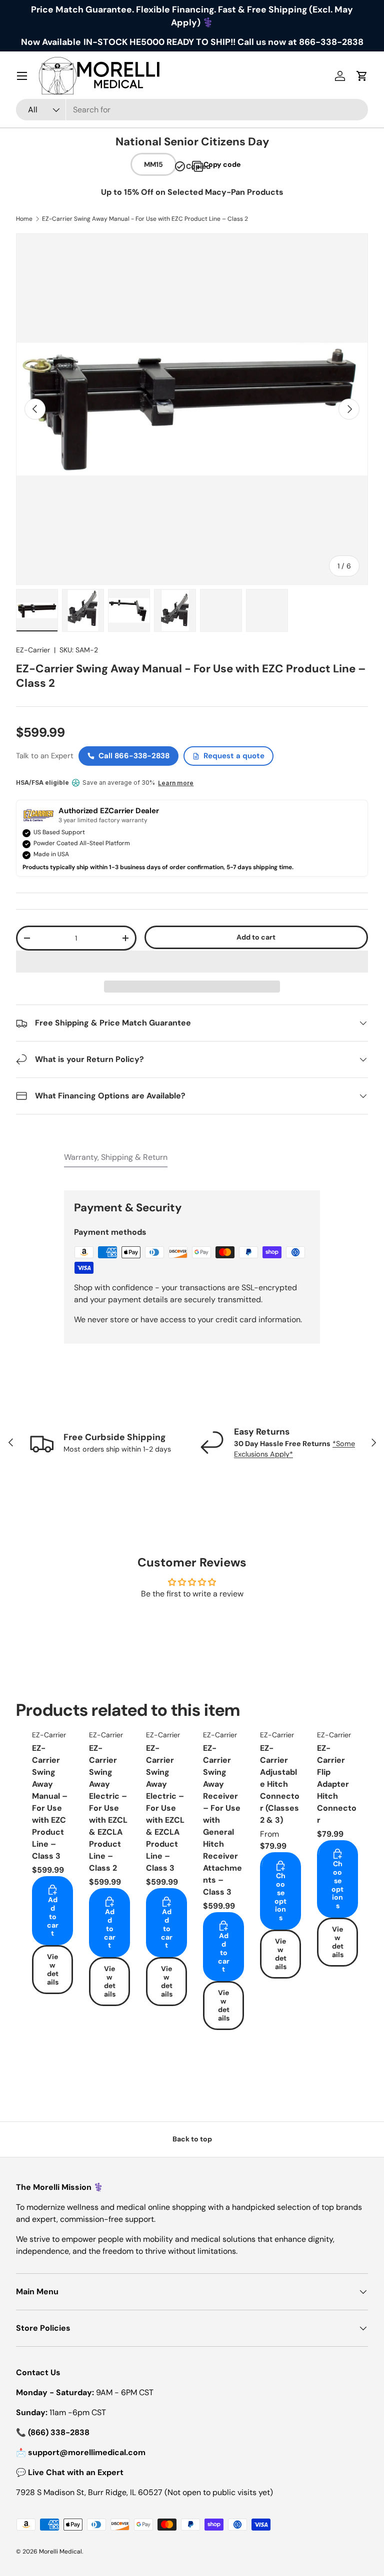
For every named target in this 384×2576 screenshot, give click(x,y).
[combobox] (192, 110)
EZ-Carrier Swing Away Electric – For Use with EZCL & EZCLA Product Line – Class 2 (108, 1808)
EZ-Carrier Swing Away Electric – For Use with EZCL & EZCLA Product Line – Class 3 (165, 1808)
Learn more (176, 783)
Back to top (192, 2139)
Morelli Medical (60, 2552)
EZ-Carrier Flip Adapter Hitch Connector (337, 1784)
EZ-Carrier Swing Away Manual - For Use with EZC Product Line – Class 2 (145, 219)
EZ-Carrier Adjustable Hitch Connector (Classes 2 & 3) (280, 1784)
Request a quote (234, 756)
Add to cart (256, 937)
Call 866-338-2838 (134, 756)
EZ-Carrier (33, 650)
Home (24, 219)
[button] (192, 962)
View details (53, 1969)
